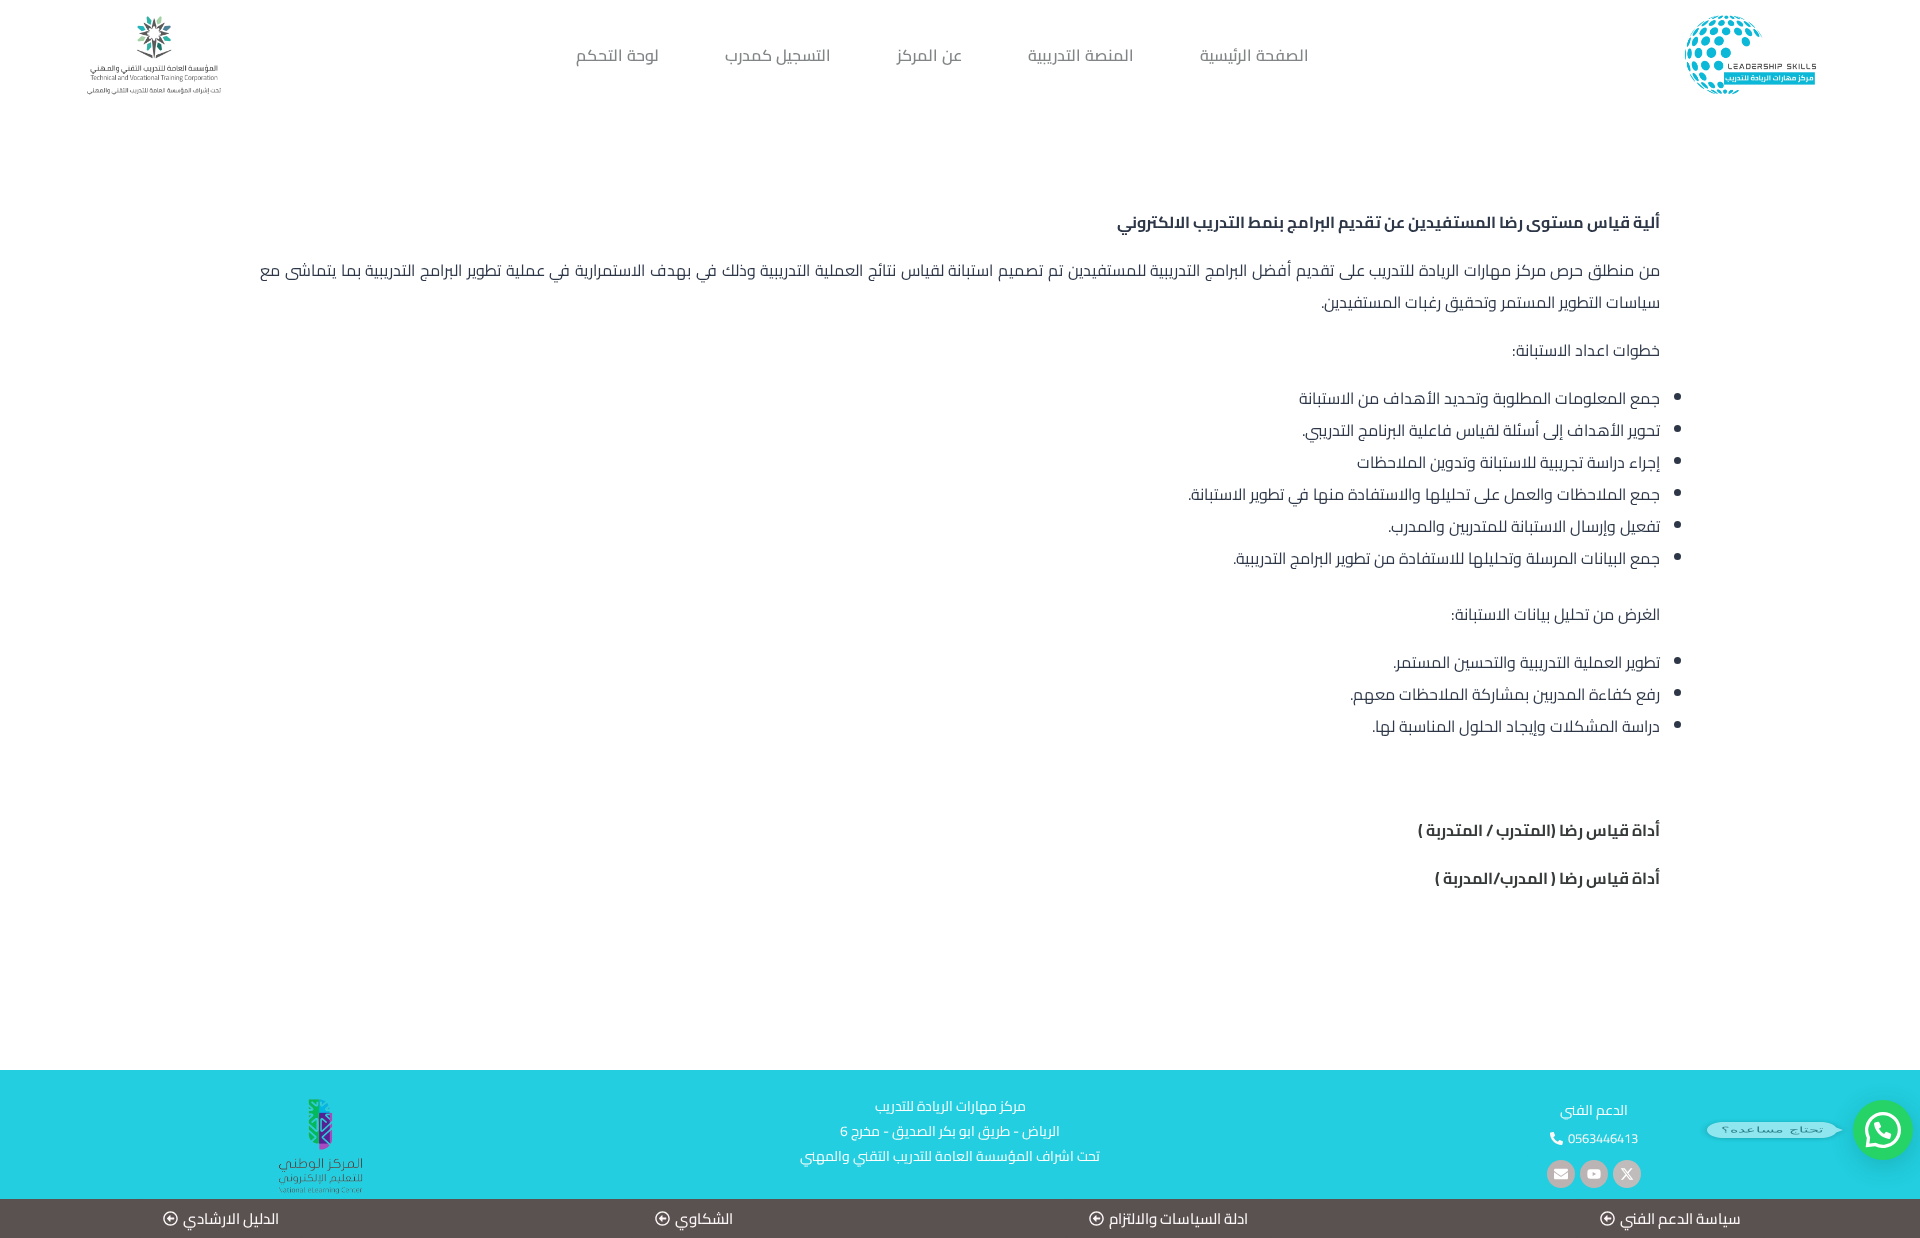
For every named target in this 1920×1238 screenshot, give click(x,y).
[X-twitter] (1627, 1174)
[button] (1594, 1138)
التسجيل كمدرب (778, 55)
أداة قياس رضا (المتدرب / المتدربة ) (1539, 830)
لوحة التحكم (617, 55)
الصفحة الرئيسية (1254, 55)
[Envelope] (1561, 1174)
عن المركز (929, 55)
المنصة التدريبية (1081, 55)
